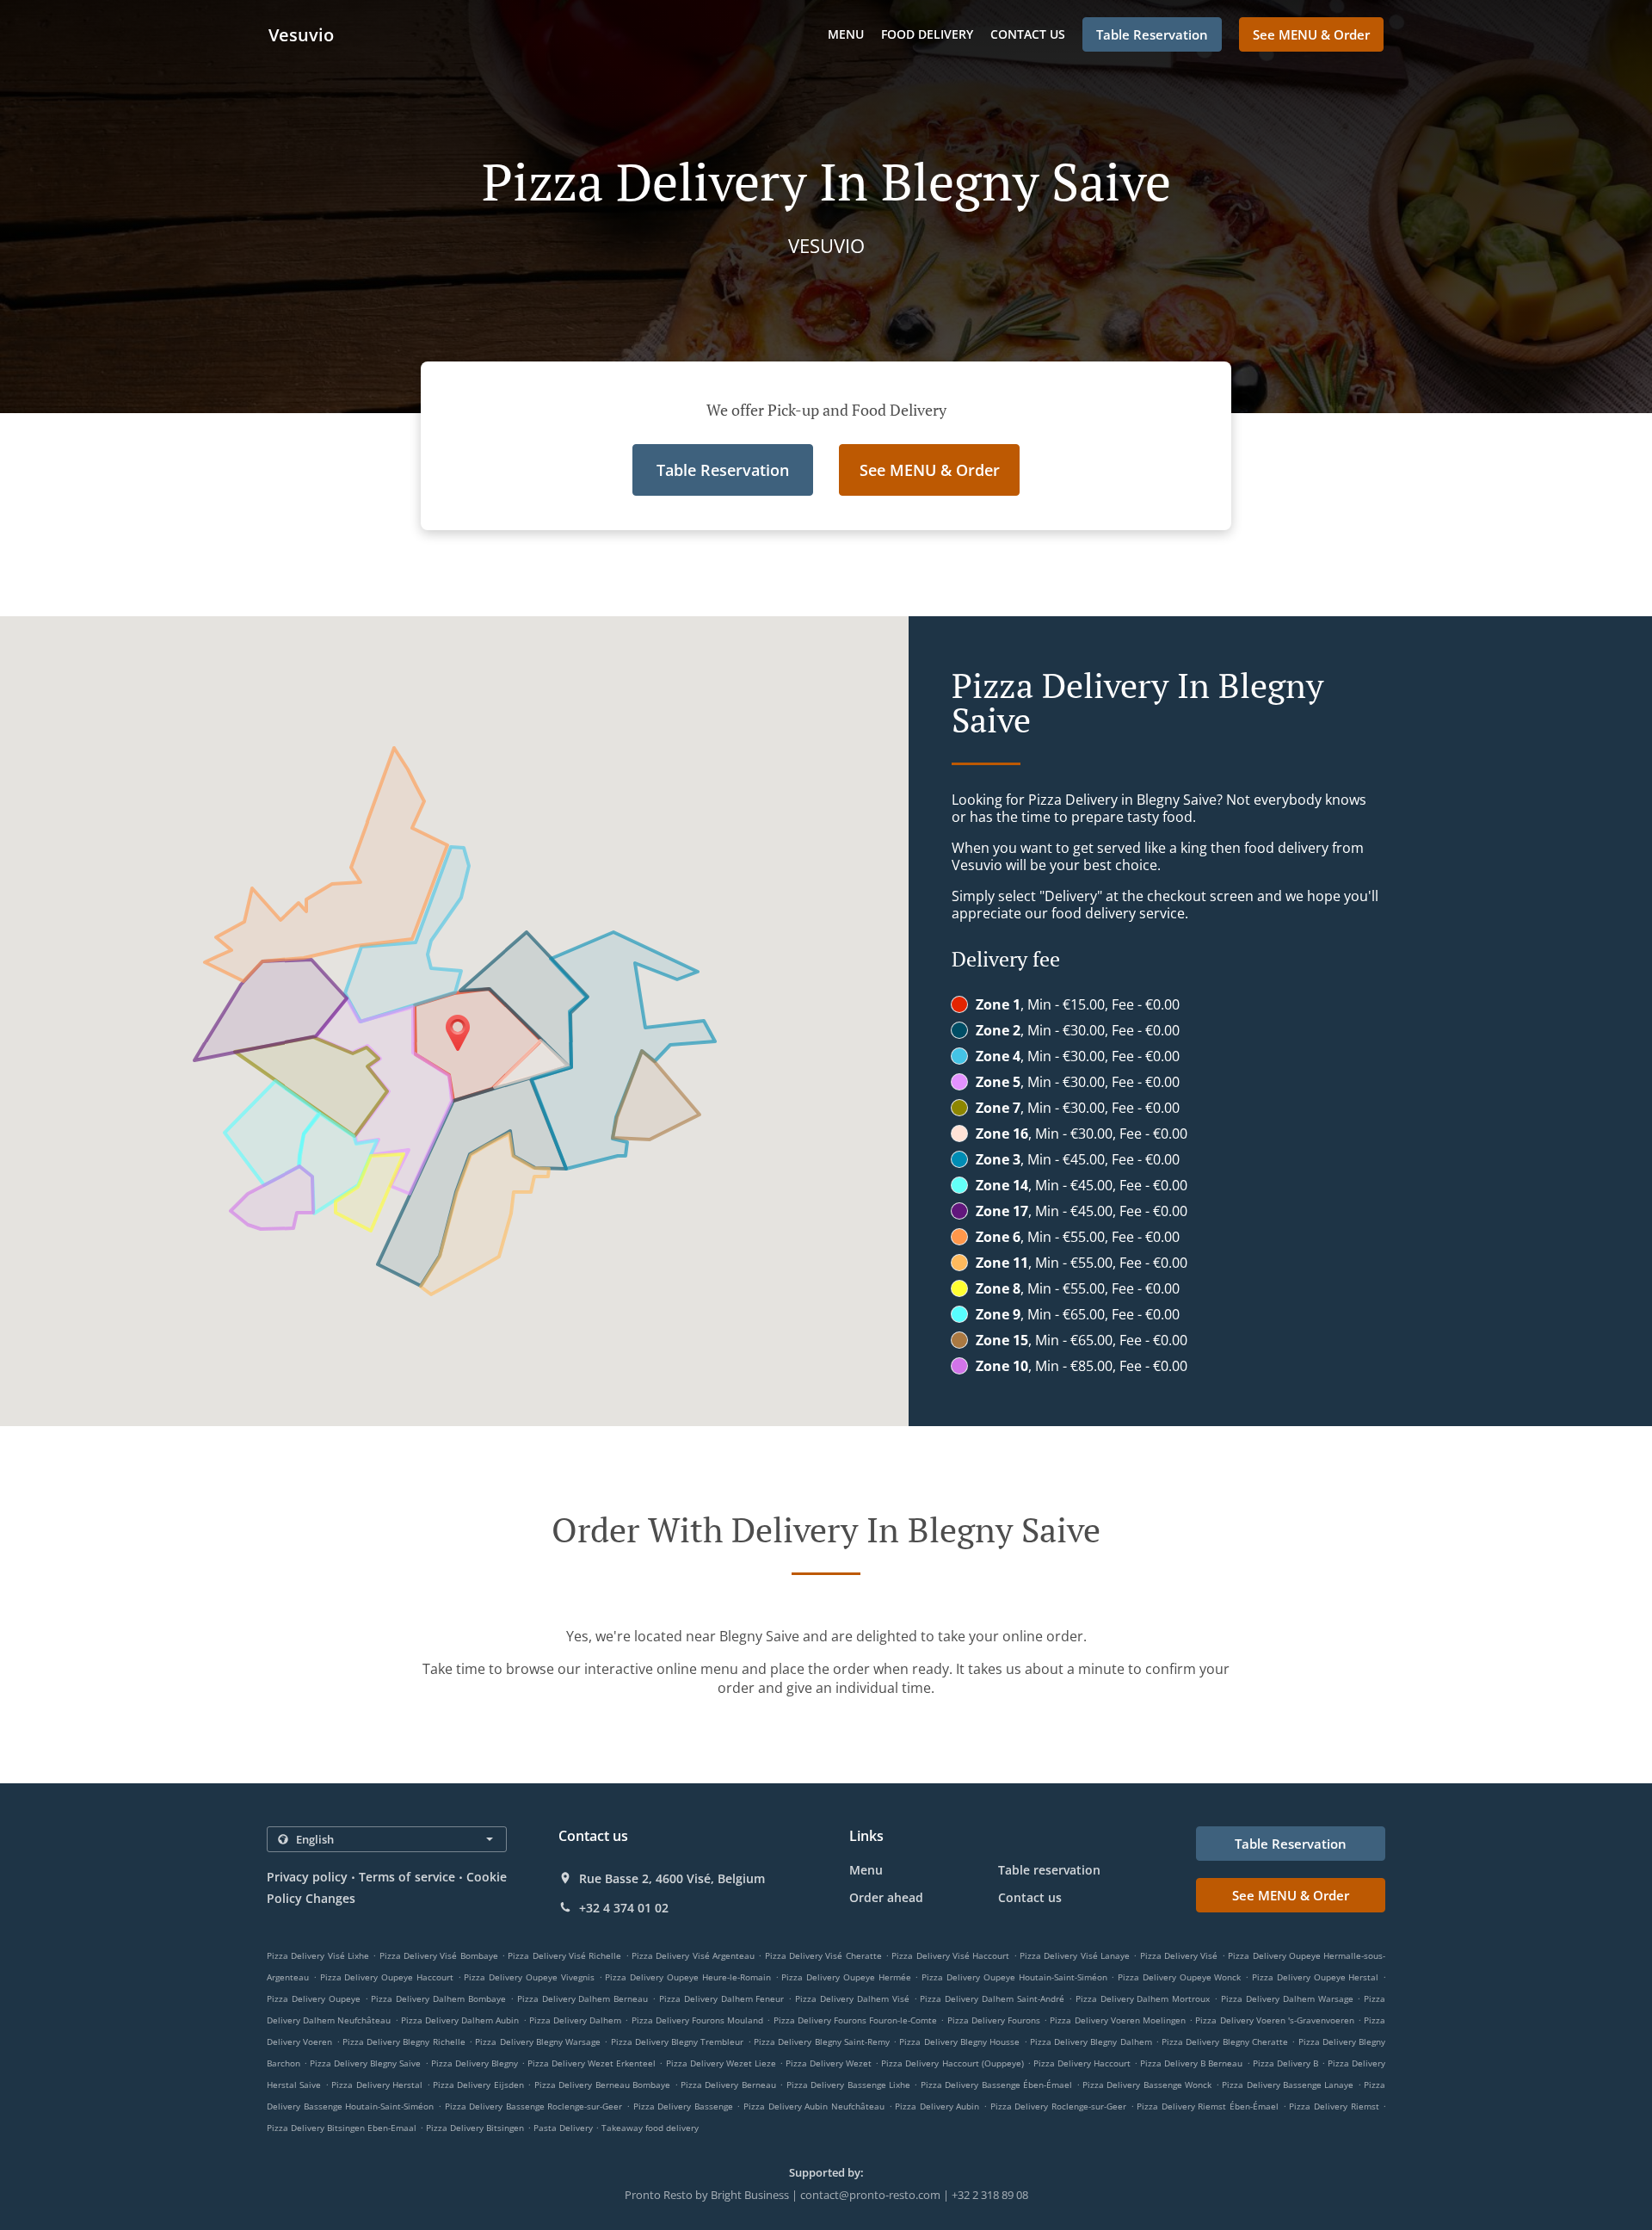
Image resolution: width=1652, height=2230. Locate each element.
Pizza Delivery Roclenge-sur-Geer (1058, 2106)
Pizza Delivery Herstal (377, 2085)
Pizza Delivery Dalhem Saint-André (992, 1998)
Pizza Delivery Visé (1179, 1955)
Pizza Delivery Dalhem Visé (852, 1998)
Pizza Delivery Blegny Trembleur (678, 2042)
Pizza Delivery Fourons (994, 2020)
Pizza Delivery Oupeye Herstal (1315, 1977)
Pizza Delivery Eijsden (478, 2085)
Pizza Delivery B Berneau (1191, 2063)
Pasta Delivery (564, 2128)
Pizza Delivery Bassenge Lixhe (848, 2085)
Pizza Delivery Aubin (937, 2106)
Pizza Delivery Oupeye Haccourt (387, 1977)
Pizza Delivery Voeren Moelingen (1118, 2020)
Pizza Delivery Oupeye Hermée (846, 1977)
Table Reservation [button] (1152, 34)
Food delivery (927, 34)
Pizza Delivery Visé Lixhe (318, 1955)
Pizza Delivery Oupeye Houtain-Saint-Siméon (1014, 1977)
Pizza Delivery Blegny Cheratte (1225, 2042)
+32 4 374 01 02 (624, 1908)
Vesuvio (301, 35)
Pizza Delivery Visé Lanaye (1075, 1955)
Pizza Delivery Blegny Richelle (404, 2042)
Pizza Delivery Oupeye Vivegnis (529, 1977)
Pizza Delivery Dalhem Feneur (722, 1998)
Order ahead (886, 1897)
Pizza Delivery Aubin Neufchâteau (814, 2106)
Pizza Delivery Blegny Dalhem (1091, 2042)
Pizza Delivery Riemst (1334, 2106)
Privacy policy (307, 1877)
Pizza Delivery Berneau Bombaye (602, 2085)
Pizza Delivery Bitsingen (475, 2128)
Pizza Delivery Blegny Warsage (538, 2042)
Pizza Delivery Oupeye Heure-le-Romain (687, 1977)
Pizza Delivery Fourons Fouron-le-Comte (856, 2020)
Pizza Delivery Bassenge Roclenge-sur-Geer (534, 2106)
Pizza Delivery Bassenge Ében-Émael (996, 2085)
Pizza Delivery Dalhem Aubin (460, 2020)
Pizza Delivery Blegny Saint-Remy (822, 2042)
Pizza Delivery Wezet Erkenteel (592, 2063)
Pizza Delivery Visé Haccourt (950, 1955)
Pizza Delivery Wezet (829, 2063)
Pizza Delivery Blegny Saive (365, 2063)
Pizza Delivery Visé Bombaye (439, 1955)
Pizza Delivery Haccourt (1082, 2063)
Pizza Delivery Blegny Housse (959, 2042)
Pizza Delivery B (1285, 2063)
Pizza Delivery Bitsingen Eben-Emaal (342, 2128)
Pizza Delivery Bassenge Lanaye (1288, 2085)
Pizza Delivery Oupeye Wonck (1179, 1977)
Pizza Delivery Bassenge (683, 2106)
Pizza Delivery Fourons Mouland (698, 2020)
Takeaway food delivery (650, 2128)
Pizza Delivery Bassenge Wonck (1147, 2085)
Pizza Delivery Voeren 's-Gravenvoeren (1275, 2020)
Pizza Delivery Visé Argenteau (693, 1955)
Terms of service (407, 1877)
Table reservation (1049, 1870)
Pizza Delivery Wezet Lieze (721, 2063)
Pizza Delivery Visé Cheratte (823, 1955)
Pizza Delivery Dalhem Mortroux (1143, 1998)
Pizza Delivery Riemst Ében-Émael (1208, 2106)
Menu (846, 34)
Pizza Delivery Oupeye (314, 1998)
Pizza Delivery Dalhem (575, 2020)
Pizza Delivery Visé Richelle (564, 1955)
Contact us (1028, 34)
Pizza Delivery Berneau (728, 2085)
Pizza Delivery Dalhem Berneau (583, 1998)
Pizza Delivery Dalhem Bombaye (438, 1998)
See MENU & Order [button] (1311, 34)
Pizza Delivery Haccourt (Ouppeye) (952, 2063)
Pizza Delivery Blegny (475, 2063)
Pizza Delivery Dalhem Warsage (1287, 1998)
